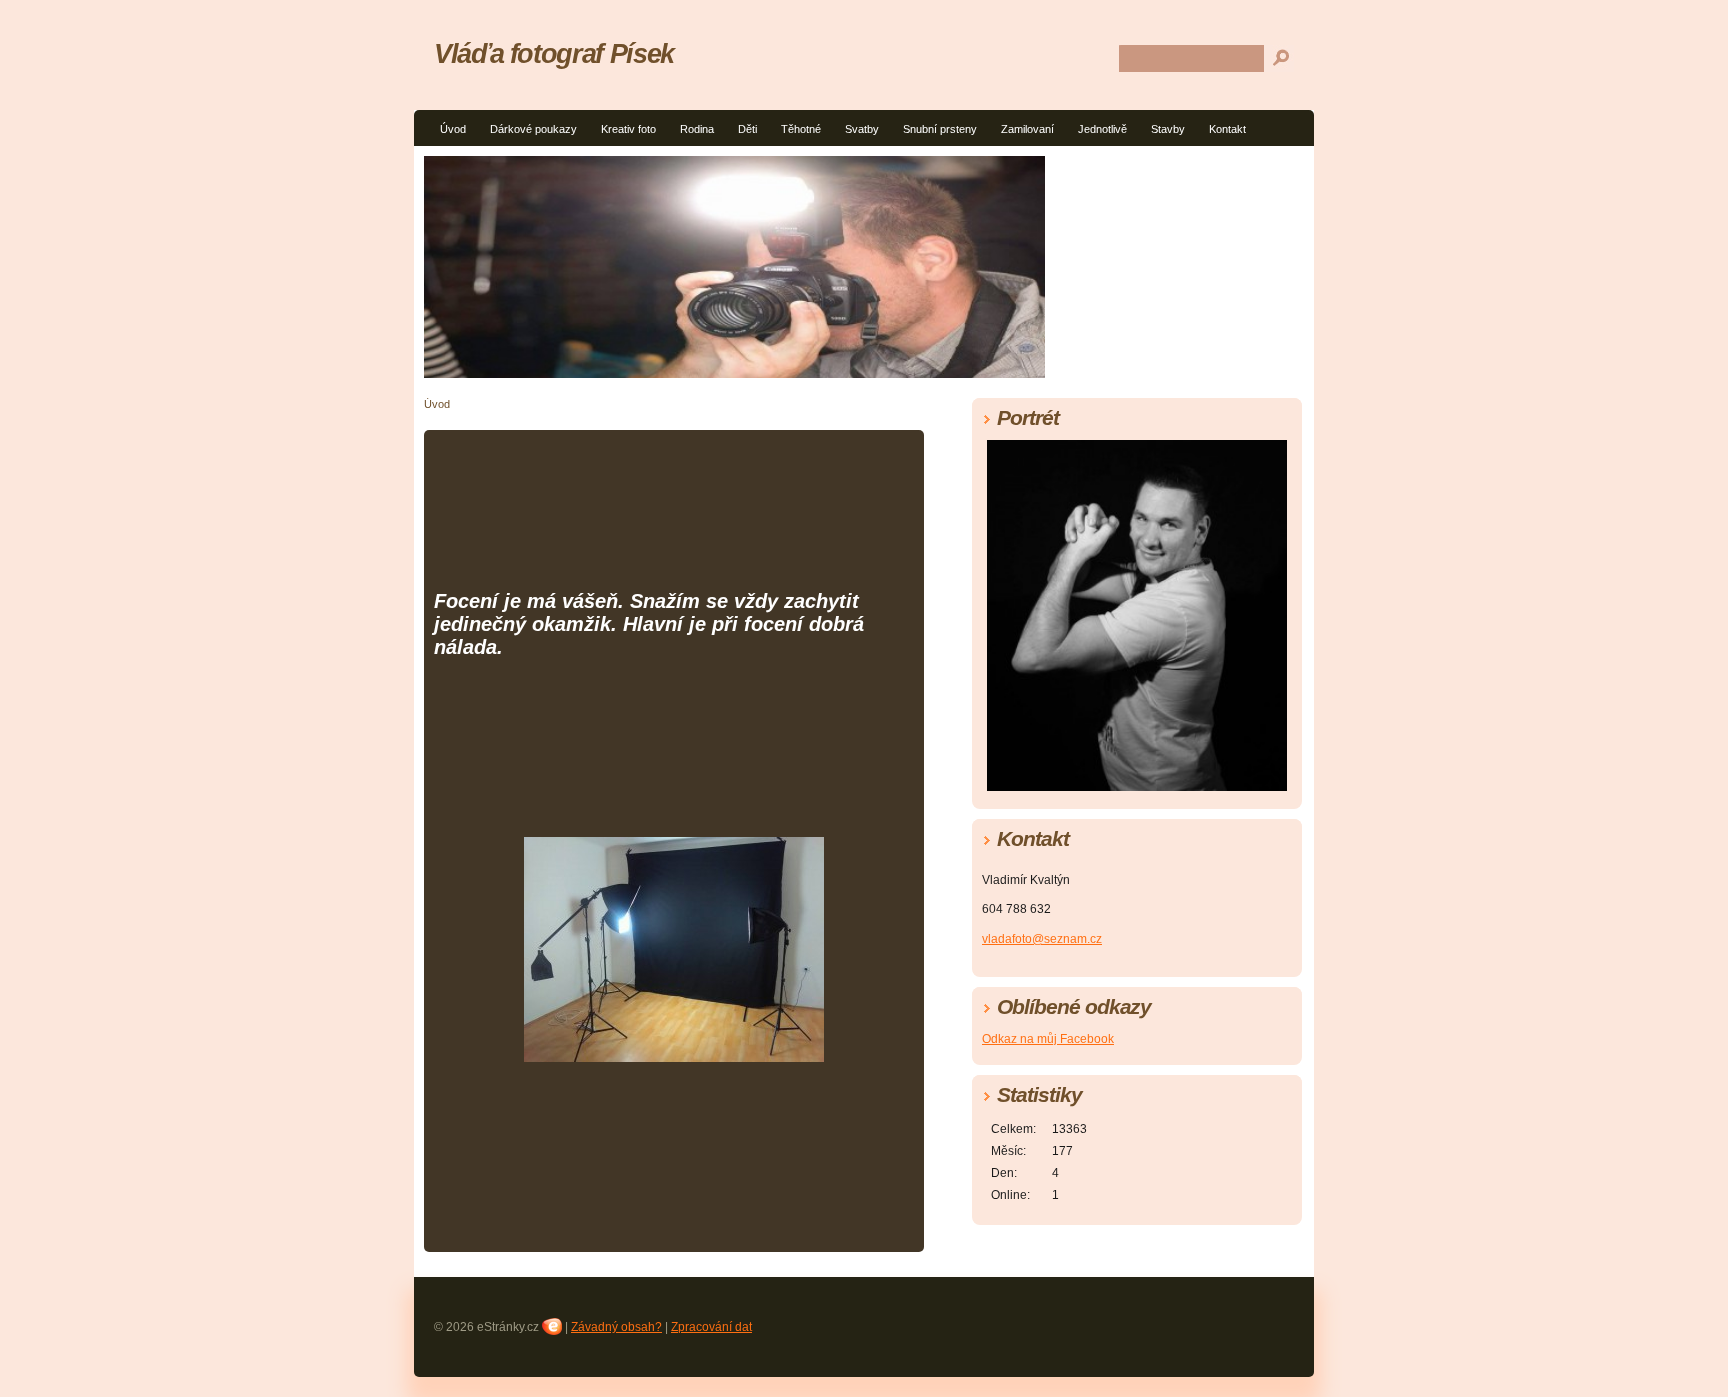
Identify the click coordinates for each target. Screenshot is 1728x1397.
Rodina (697, 129)
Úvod (453, 129)
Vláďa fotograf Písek (554, 53)
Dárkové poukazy (533, 129)
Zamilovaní (1027, 129)
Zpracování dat (711, 1327)
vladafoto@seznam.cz (1042, 939)
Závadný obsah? (616, 1327)
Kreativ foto (628, 129)
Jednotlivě (1102, 129)
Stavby (1168, 129)
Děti (747, 129)
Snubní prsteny (940, 129)
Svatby (862, 129)
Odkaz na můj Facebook (1048, 1039)
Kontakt (1227, 129)
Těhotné (801, 129)
